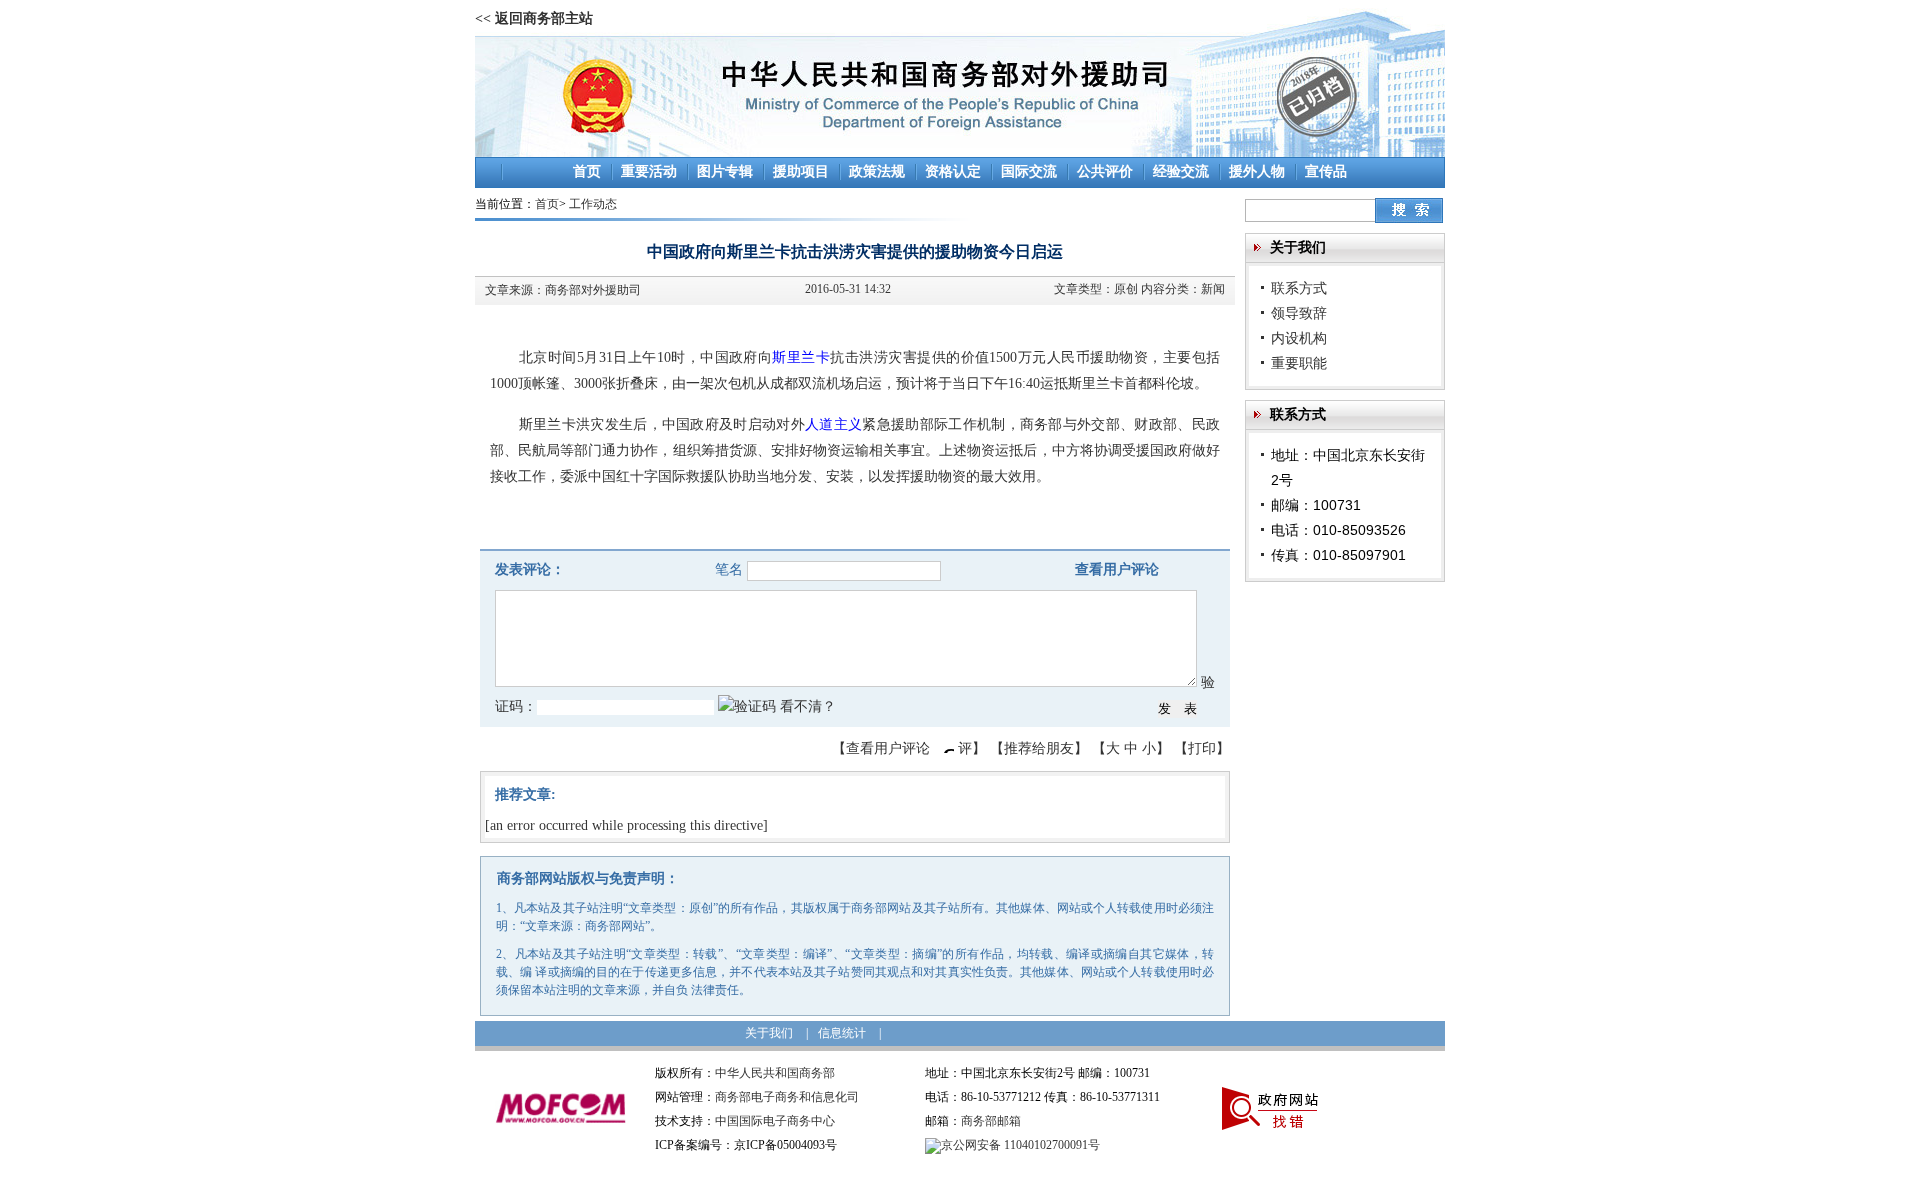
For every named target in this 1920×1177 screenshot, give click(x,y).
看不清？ (808, 706)
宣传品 (1326, 171)
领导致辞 (1299, 313)
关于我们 (769, 1033)
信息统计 (842, 1033)
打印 (1202, 748)
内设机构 (1299, 338)
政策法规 (877, 171)
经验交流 (1181, 171)
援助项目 (801, 171)
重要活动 (649, 171)
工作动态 (593, 204)
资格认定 (953, 171)
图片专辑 (725, 171)
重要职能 (1299, 363)
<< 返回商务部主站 (534, 18)
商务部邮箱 (991, 1121)
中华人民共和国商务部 (775, 1073)
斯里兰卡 (801, 357)
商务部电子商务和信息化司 (787, 1097)
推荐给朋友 (1039, 748)
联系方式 (1299, 288)
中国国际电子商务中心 (775, 1121)
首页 (587, 171)
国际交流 (1029, 171)
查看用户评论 (1117, 569)
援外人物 (1257, 171)
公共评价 (1105, 171)
